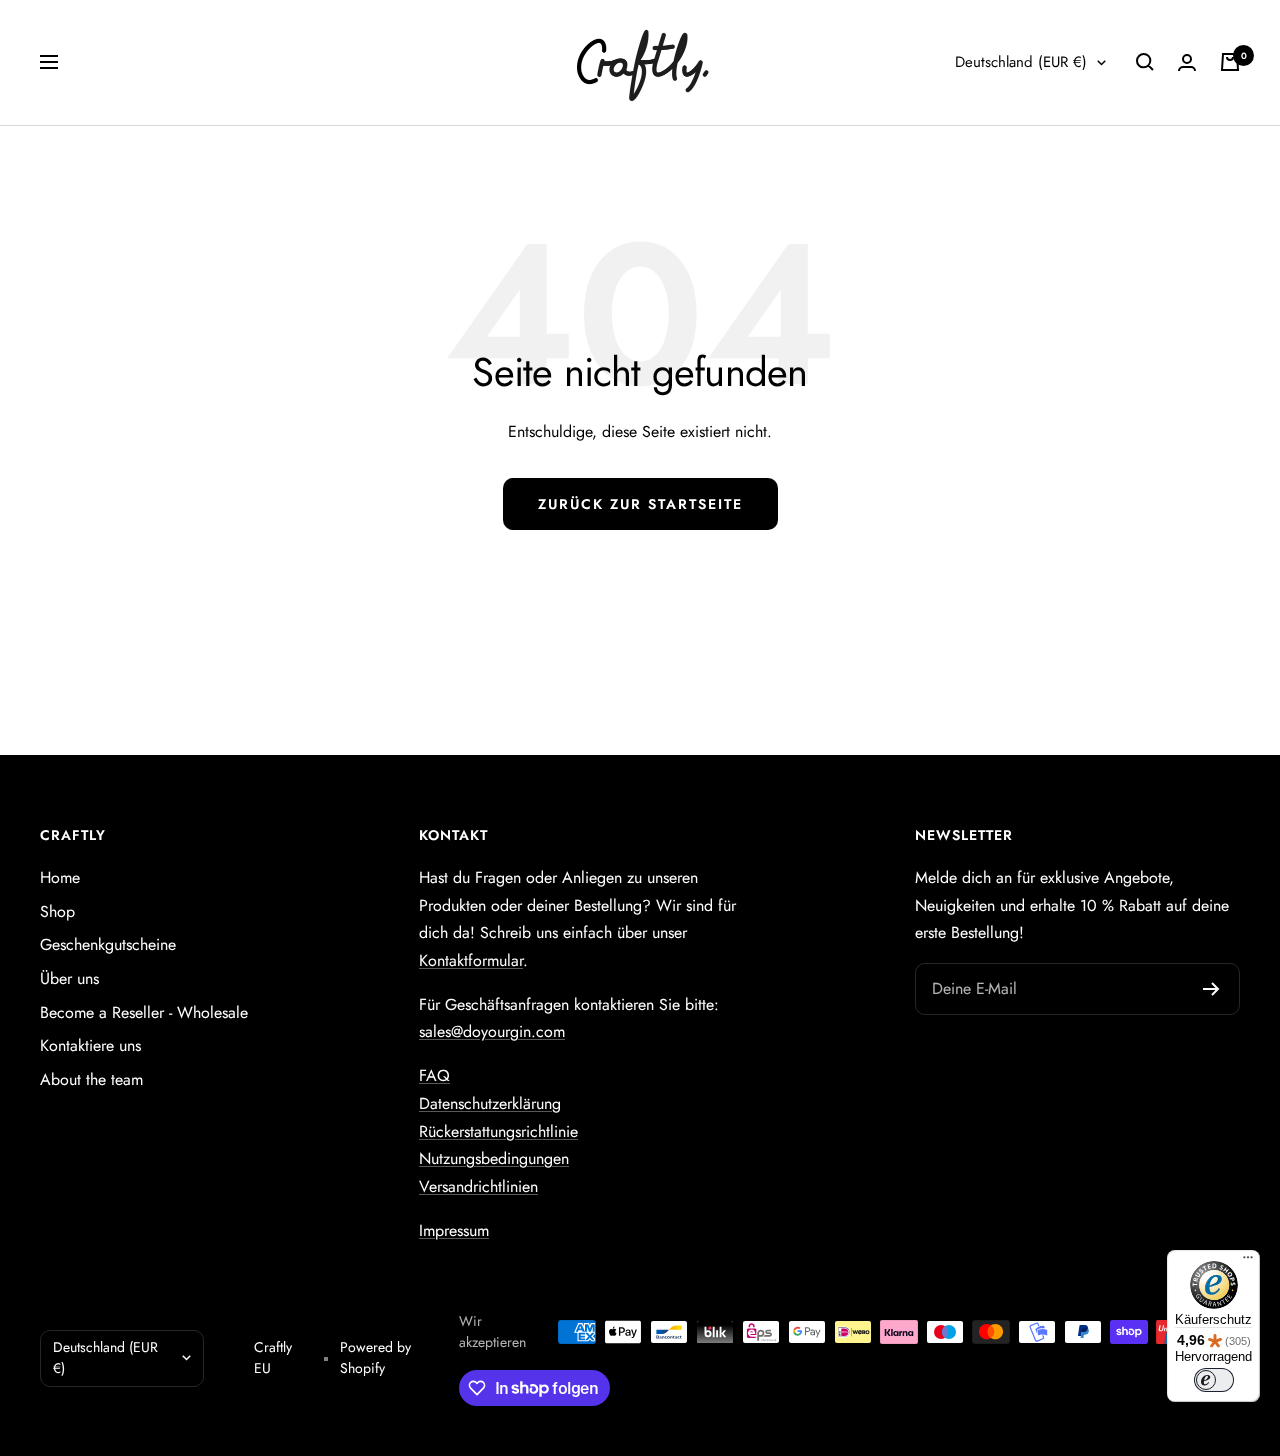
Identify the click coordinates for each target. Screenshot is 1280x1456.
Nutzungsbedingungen (494, 1158)
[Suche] (1145, 62)
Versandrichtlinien (478, 1186)
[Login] (1187, 62)
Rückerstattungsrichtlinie (498, 1131)
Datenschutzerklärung (490, 1103)
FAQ (434, 1075)
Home (60, 877)
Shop (57, 911)
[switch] (1214, 1380)
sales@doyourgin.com (492, 1031)
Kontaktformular (471, 960)
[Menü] (1248, 1262)
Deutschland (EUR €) (1021, 62)
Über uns (69, 978)
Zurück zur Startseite (640, 504)
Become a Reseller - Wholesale (144, 1012)
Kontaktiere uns (90, 1045)
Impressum (454, 1230)
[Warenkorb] (1230, 62)
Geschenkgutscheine (108, 944)
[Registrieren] (1211, 989)
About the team (91, 1079)
